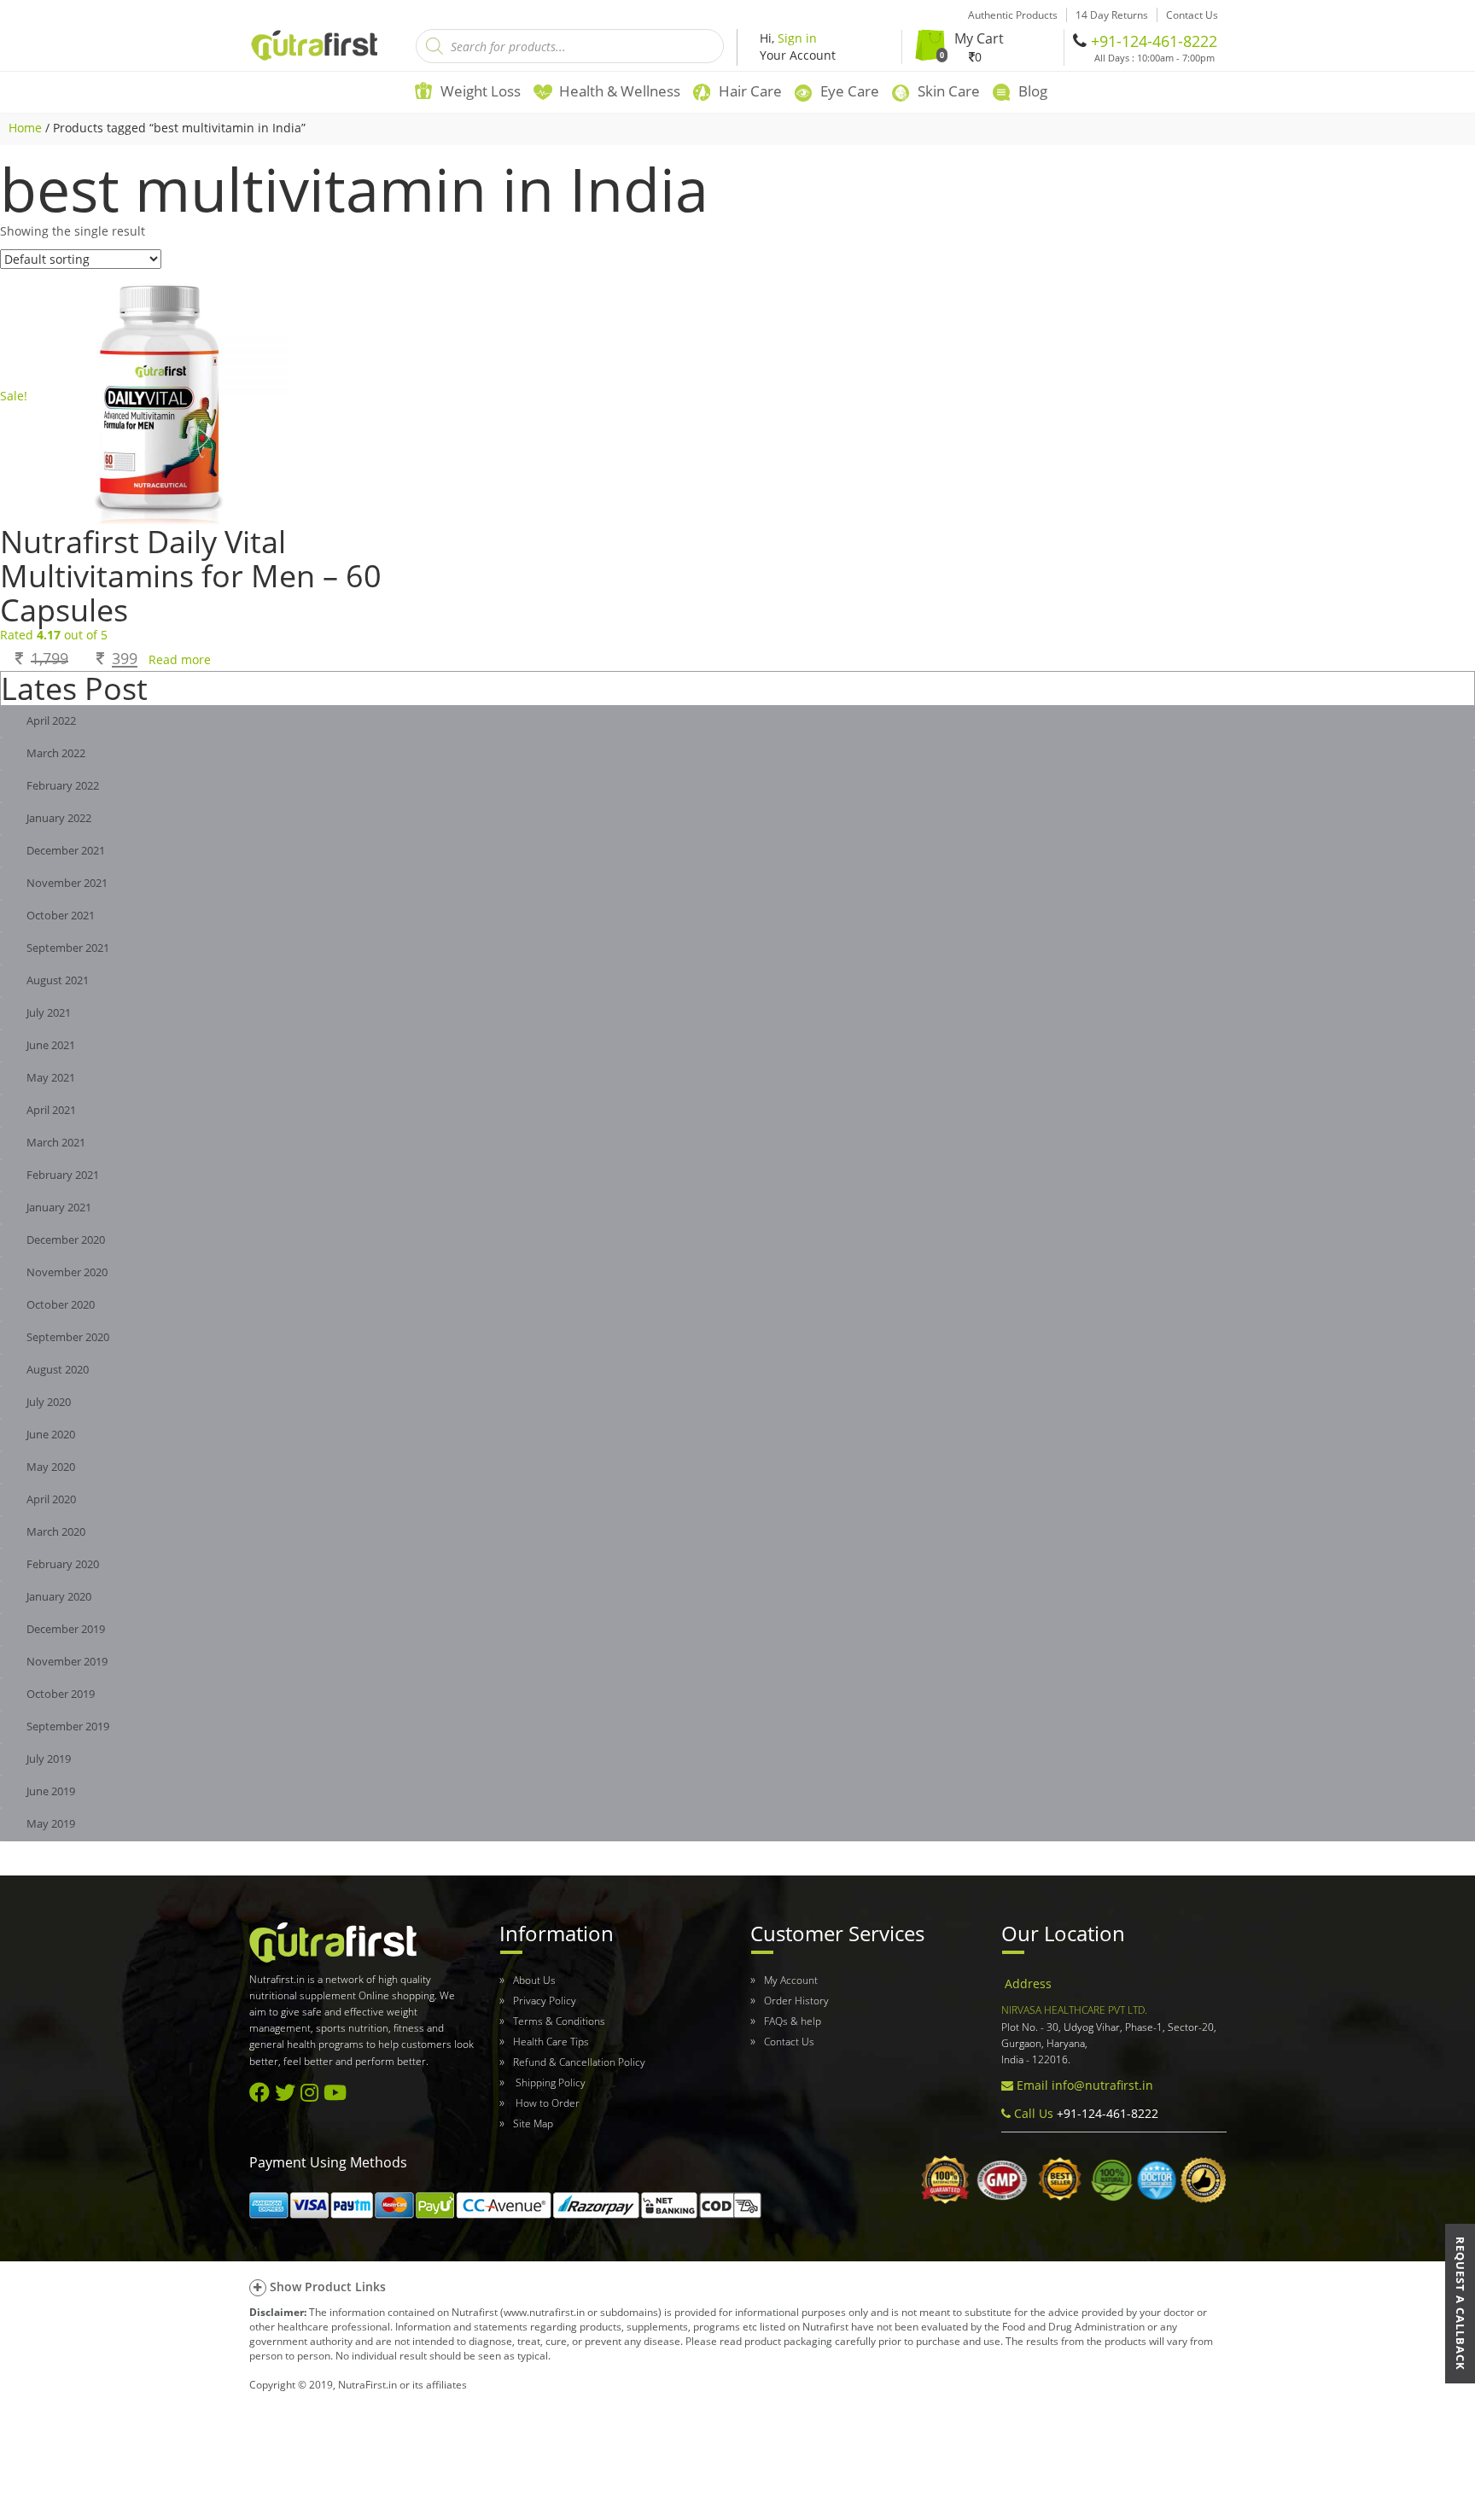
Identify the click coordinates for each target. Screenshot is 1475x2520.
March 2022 (56, 753)
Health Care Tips (551, 2042)
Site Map (533, 2123)
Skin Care (949, 91)
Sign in (797, 38)
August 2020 (58, 1370)
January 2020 (59, 1597)
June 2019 (51, 1791)
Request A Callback (1460, 2304)
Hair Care (750, 91)
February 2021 (63, 1175)
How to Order (546, 2103)
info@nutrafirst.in (1102, 2085)
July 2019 (49, 1759)
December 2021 (66, 851)
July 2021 (49, 1013)
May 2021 (51, 1078)
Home (25, 128)
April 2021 (51, 1110)
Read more (180, 659)
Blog (1033, 91)
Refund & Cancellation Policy (579, 2062)
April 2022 (51, 721)
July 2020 (49, 1402)
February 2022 (63, 786)
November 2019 (67, 1662)
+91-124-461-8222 (1154, 41)
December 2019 (66, 1629)
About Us (534, 1980)
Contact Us (789, 2042)
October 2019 (61, 1694)
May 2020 (51, 1467)
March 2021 (56, 1143)
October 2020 (61, 1305)
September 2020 (68, 1337)
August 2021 (58, 980)
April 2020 (51, 1499)
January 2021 (59, 1207)
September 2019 (68, 1727)
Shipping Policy (549, 2082)
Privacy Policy (545, 2001)
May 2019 (51, 1824)
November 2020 (67, 1272)
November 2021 (67, 883)
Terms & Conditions (559, 2021)
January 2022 (59, 818)
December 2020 (66, 1240)
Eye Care (850, 91)
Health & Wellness (620, 91)
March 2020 (56, 1532)
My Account (791, 1980)
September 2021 (68, 948)
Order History (796, 2001)
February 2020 (63, 1564)
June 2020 (51, 1435)
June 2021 (51, 1045)
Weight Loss (481, 91)
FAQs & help (793, 2021)
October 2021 (61, 916)
